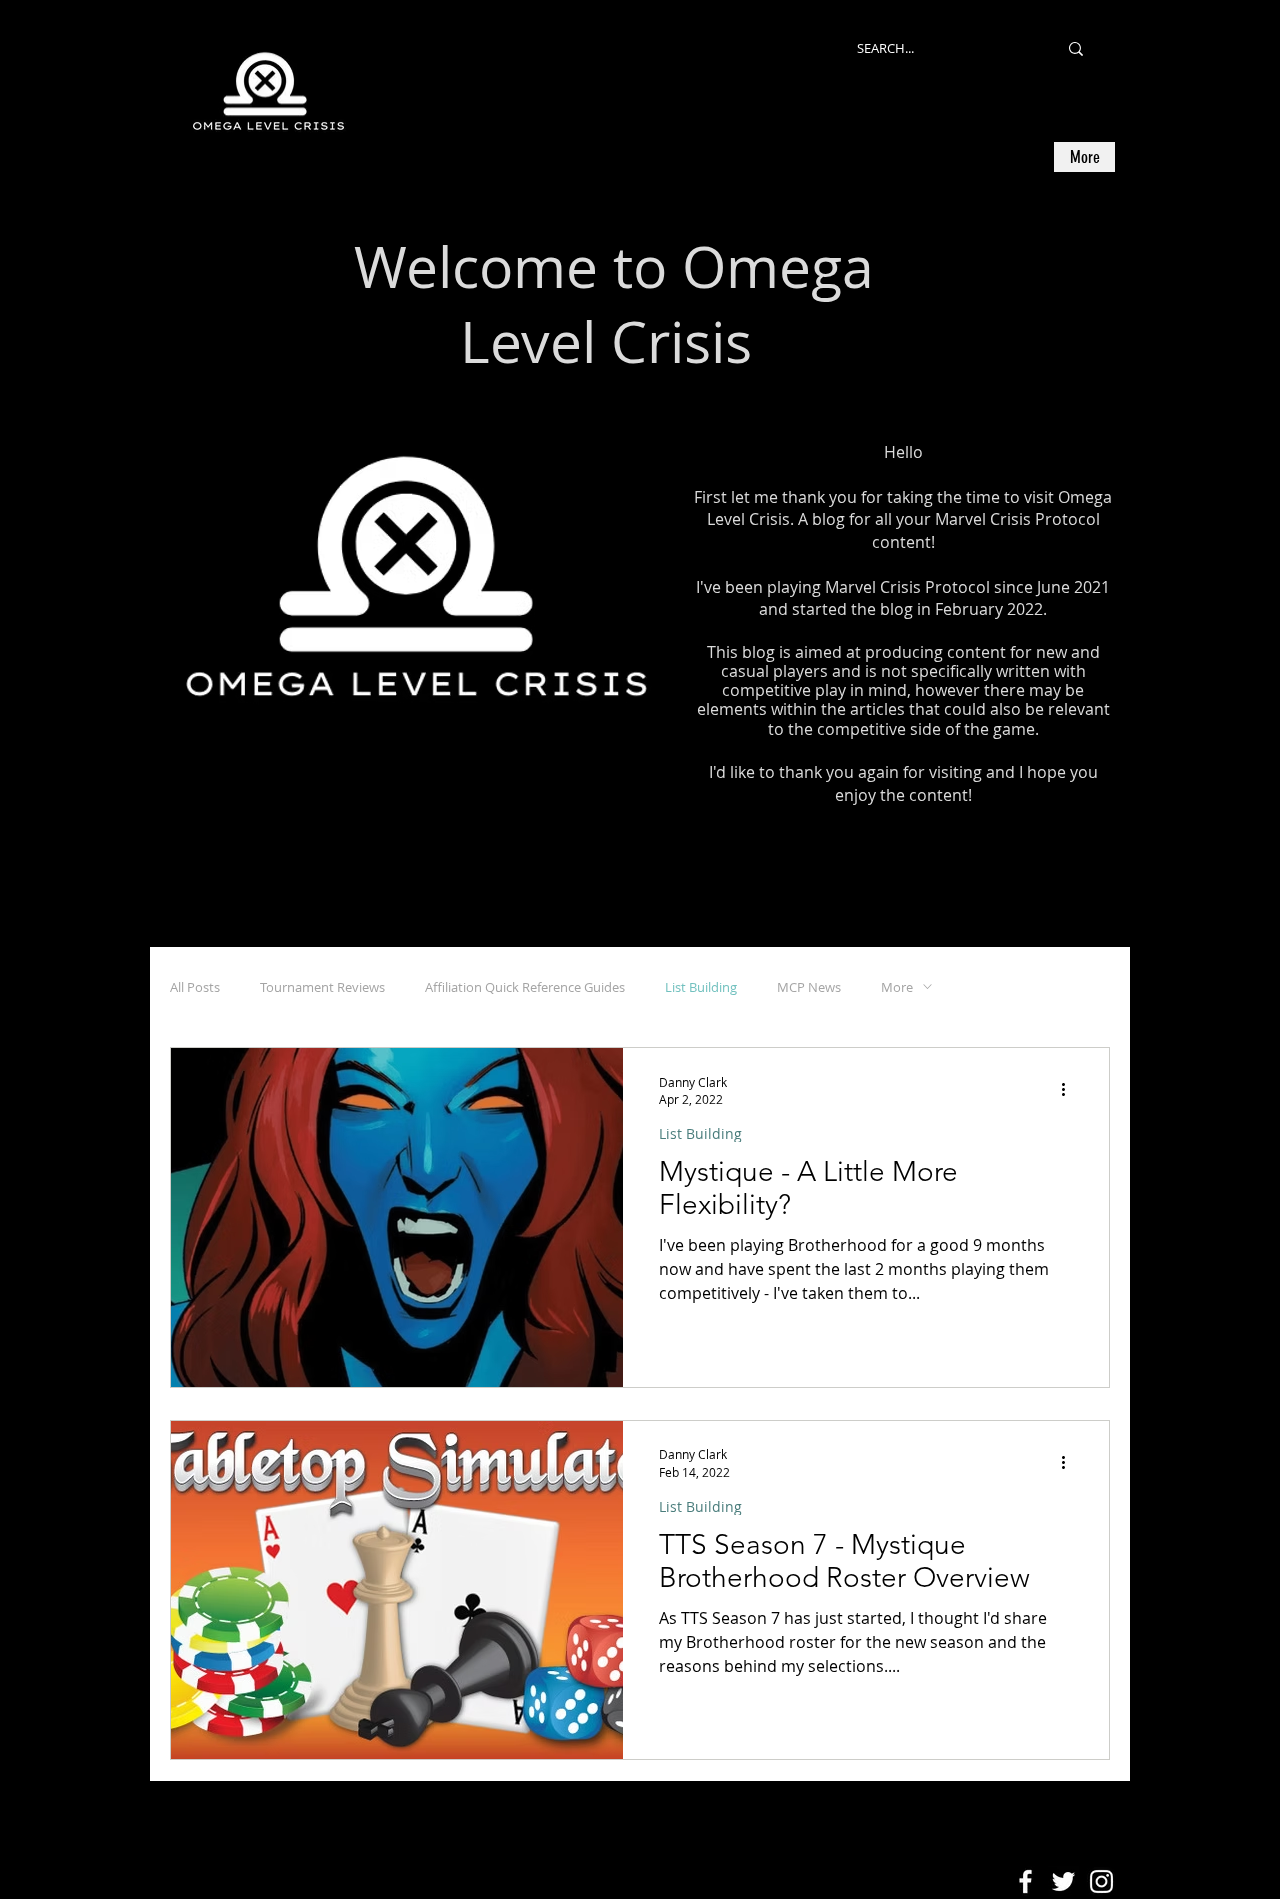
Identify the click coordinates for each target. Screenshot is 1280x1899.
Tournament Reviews (322, 987)
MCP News (809, 987)
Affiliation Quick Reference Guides (525, 987)
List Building (701, 987)
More (897, 987)
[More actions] (1070, 1090)
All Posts (195, 987)
